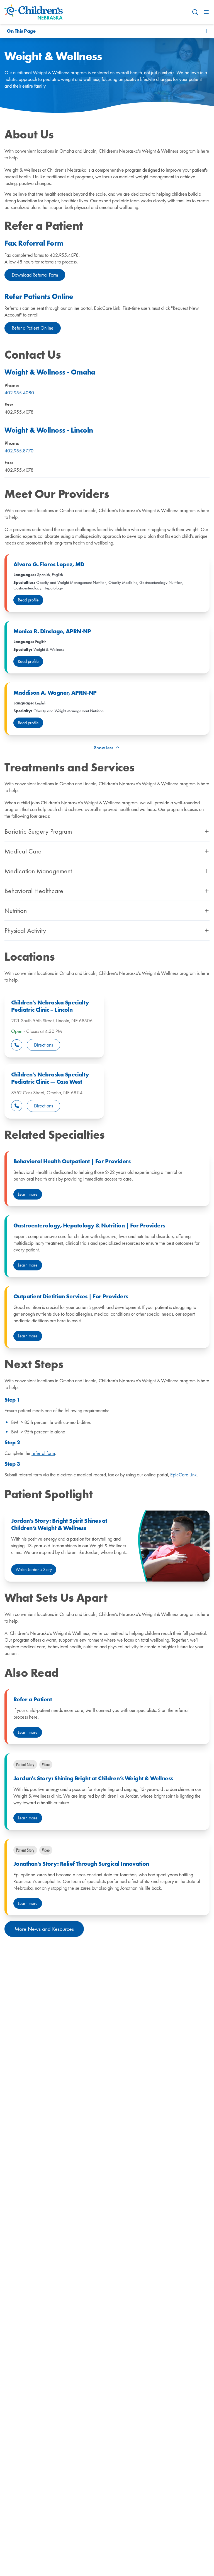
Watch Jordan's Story (34, 1569)
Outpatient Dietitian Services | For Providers (71, 1296)
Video (46, 1764)
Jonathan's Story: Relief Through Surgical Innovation (81, 1864)
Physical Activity (25, 930)
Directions (43, 1045)
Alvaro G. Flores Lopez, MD (49, 564)
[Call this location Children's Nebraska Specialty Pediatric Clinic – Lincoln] (17, 1045)
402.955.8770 (19, 451)
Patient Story (25, 1764)
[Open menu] (206, 12)
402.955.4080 (19, 393)
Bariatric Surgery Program (38, 831)
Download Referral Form (35, 275)
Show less (104, 748)
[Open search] (195, 12)
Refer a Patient (33, 1699)
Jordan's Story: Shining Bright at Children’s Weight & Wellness (93, 1778)
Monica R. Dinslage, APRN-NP (52, 631)
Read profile (28, 600)
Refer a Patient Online (33, 328)
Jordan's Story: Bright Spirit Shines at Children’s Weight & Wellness (59, 1524)
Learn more (28, 1194)
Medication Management (38, 871)
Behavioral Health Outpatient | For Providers (72, 1161)
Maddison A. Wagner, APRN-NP (55, 693)
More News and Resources (44, 1929)
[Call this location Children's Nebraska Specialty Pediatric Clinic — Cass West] (17, 1106)
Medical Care (23, 851)
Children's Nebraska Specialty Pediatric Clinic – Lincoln (50, 1006)
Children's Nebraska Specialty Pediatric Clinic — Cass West (50, 1078)
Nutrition (16, 911)
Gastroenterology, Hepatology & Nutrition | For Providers (89, 1225)
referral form (43, 1453)
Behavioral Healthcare (34, 891)
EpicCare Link (183, 1475)
